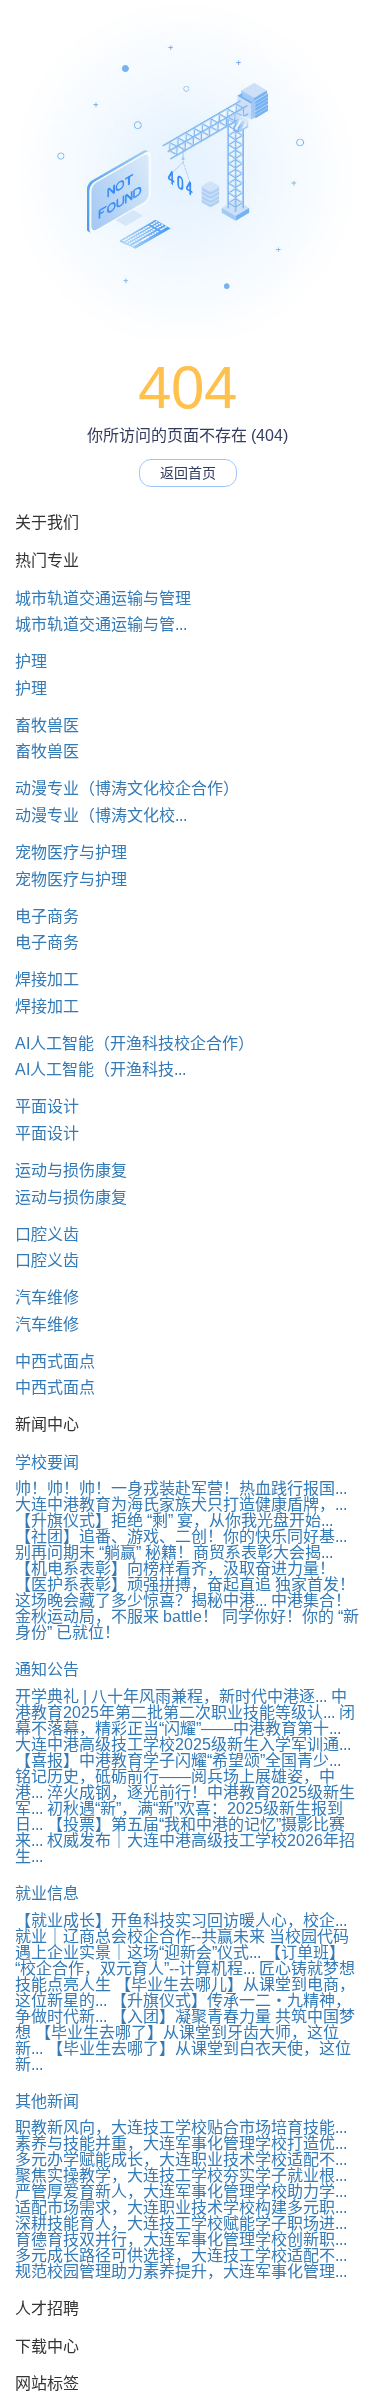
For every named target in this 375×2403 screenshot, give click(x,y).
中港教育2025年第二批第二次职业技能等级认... (181, 1704)
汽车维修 (47, 1297)
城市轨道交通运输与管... (101, 624)
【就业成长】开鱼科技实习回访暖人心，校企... (181, 1920)
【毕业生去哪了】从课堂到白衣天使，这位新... (183, 2056)
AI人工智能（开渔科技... (100, 1069)
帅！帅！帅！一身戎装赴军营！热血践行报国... (181, 1488)
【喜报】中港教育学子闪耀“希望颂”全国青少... (178, 1760)
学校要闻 (47, 1462)
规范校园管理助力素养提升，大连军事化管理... (181, 2271)
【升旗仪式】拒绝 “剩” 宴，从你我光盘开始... (174, 1520)
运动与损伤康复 (71, 1170)
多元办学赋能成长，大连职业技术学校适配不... (181, 2159)
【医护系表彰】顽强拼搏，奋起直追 (143, 1584)
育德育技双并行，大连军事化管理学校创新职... (181, 2239)
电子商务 (47, 916)
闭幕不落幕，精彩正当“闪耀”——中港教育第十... (185, 1720)
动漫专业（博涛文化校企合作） (127, 788)
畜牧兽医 (47, 725)
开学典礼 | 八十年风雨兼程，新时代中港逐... (171, 1696)
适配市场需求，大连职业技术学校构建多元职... (181, 2207)
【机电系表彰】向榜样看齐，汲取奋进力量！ (175, 1568)
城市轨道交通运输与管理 (103, 598)
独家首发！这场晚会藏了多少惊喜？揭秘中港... (185, 1592)
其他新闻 (47, 2101)
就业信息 (47, 1893)
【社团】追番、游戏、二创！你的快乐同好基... (181, 1536)
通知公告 (47, 1669)
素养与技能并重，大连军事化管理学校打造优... (181, 2143)
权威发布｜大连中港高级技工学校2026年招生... (185, 1848)
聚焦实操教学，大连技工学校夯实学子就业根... (181, 2175)
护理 (31, 661)
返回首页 (188, 473)
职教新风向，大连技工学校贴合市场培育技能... (181, 2127)
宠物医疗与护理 (71, 852)
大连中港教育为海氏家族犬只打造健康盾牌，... (181, 1504)
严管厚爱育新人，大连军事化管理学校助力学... (181, 2191)
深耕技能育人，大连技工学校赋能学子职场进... (181, 2223)
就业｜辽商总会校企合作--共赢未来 (140, 1936)
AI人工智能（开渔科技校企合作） (134, 1043)
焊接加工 (47, 979)
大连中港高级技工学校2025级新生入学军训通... (183, 1744)
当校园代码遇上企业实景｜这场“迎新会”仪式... (182, 1944)
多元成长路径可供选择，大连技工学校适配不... (181, 2255)
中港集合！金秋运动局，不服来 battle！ (183, 1608)
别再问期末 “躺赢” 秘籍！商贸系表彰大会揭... (174, 1552)
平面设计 (47, 1106)
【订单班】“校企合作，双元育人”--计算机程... (180, 1960)
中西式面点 (55, 1361)
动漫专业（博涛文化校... (101, 815)
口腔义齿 (47, 1234)
